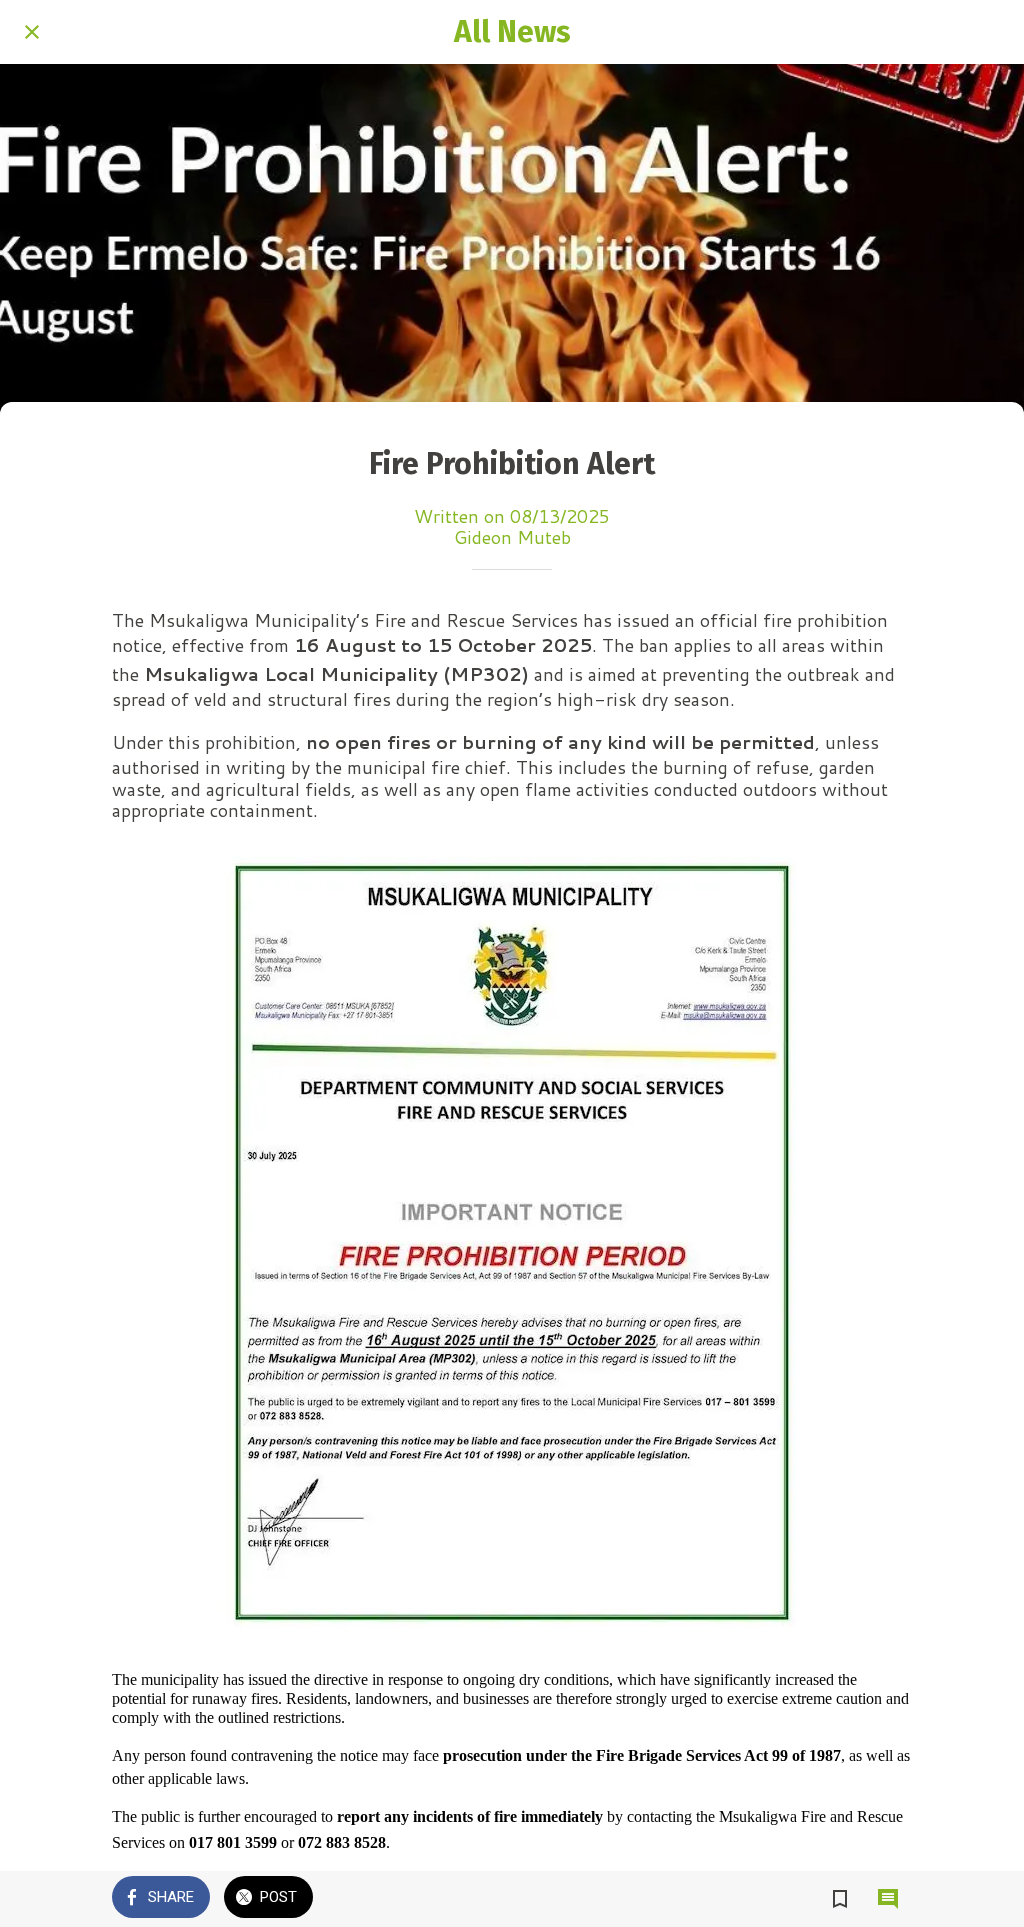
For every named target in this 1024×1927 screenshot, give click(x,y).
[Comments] (888, 1899)
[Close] (32, 32)
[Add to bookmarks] (840, 1899)
